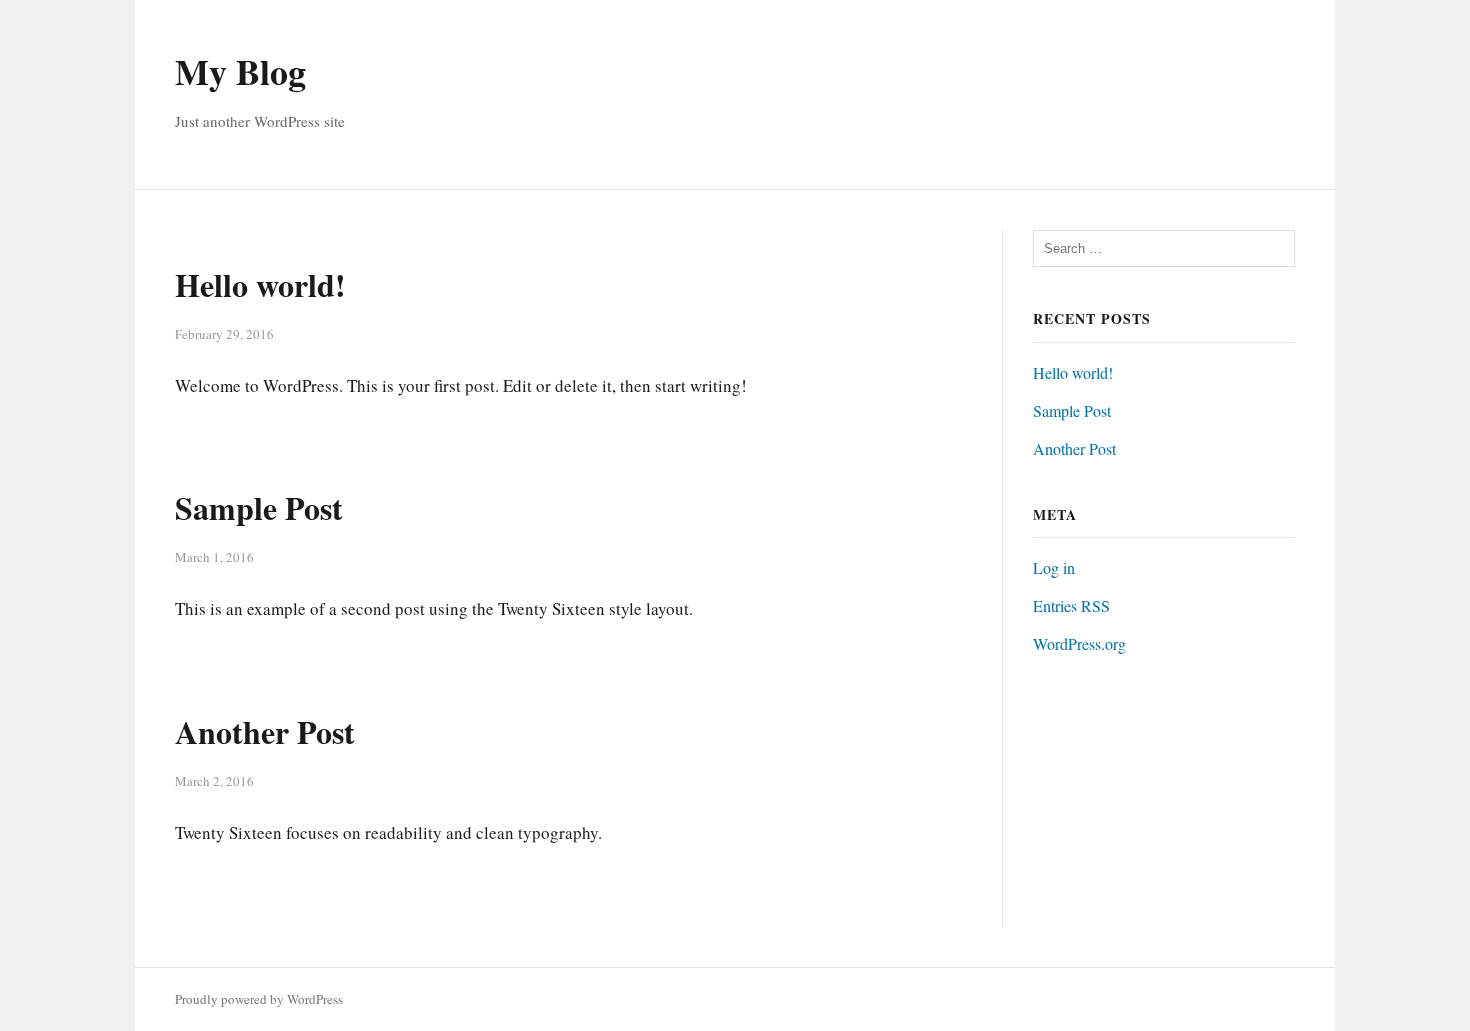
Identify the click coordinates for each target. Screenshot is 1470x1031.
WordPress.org (1079, 643)
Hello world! (260, 284)
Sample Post (259, 507)
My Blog (240, 71)
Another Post (265, 731)
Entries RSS (1071, 605)
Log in (1054, 567)
